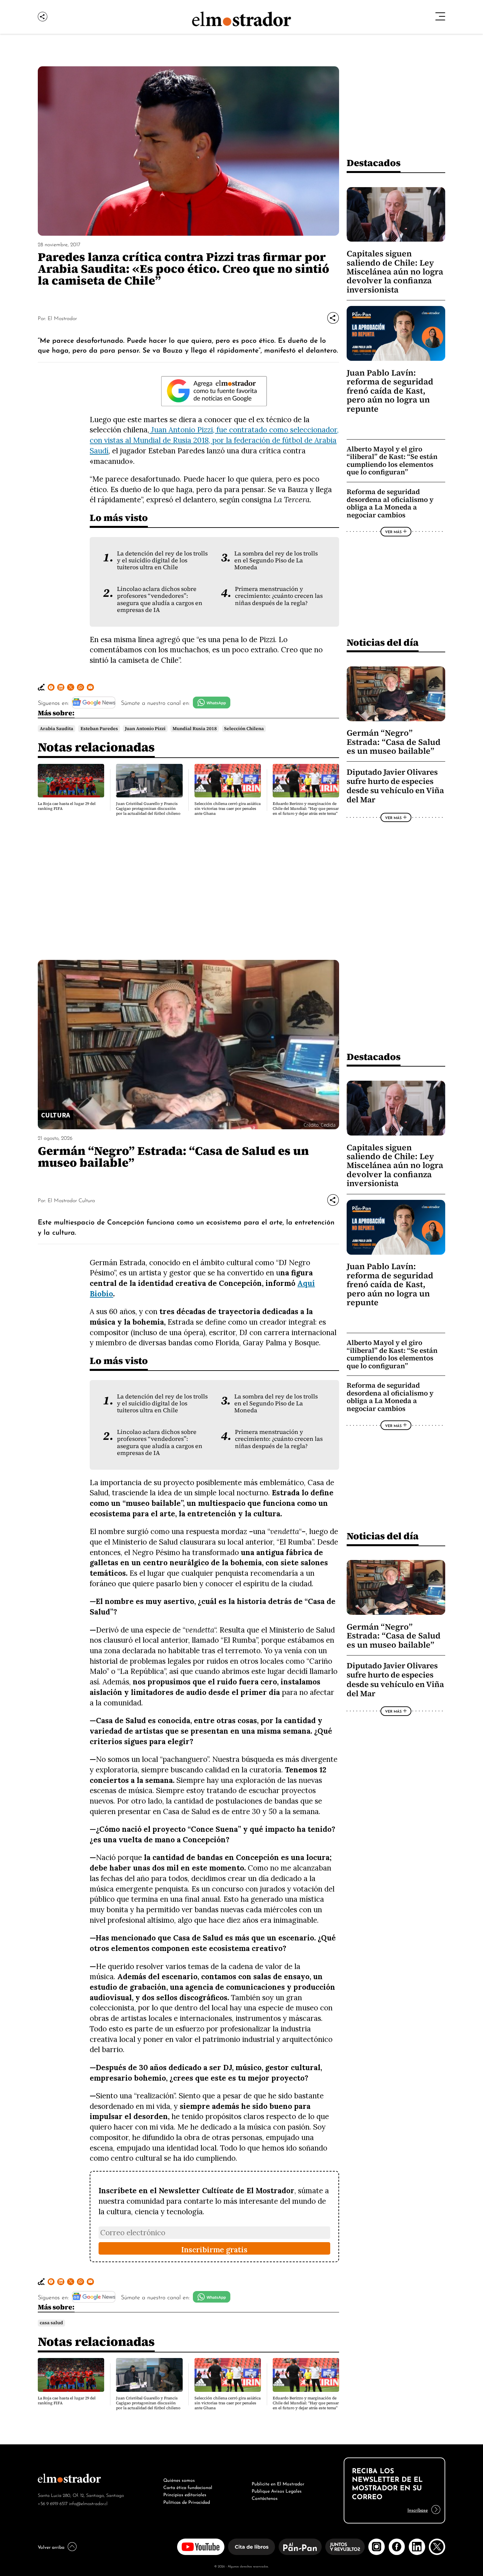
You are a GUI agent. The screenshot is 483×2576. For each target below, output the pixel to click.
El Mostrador (62, 318)
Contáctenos (265, 2498)
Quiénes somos (179, 2479)
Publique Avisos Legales (277, 2490)
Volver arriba (51, 2546)
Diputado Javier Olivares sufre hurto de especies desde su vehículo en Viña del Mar (395, 786)
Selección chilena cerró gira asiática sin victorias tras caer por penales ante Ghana (228, 809)
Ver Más (393, 531)
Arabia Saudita (57, 729)
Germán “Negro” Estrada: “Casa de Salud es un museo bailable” (394, 742)
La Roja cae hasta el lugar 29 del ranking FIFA (67, 806)
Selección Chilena (244, 729)
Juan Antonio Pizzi (145, 729)
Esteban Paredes (99, 729)
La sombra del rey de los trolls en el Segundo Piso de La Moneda (276, 561)
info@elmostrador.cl (88, 2503)
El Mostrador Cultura (71, 1200)
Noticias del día (383, 642)
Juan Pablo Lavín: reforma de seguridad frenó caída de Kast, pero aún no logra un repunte (390, 391)
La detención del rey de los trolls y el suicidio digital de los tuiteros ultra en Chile (162, 561)
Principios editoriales (185, 2494)
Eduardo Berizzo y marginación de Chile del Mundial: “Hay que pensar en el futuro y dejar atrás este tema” (306, 809)
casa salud (51, 2323)
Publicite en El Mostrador (278, 2483)
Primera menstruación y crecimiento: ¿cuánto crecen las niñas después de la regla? (279, 596)
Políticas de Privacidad (187, 2501)
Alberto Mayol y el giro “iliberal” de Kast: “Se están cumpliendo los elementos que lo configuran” (392, 461)
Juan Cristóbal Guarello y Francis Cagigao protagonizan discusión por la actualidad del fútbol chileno (148, 809)
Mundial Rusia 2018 (195, 729)
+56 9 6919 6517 (53, 2503)
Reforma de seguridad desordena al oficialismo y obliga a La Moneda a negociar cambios (390, 503)
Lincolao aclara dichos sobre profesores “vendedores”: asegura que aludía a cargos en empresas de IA (160, 599)
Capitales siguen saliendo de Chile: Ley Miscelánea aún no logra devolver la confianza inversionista (395, 272)
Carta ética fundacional (188, 2487)
